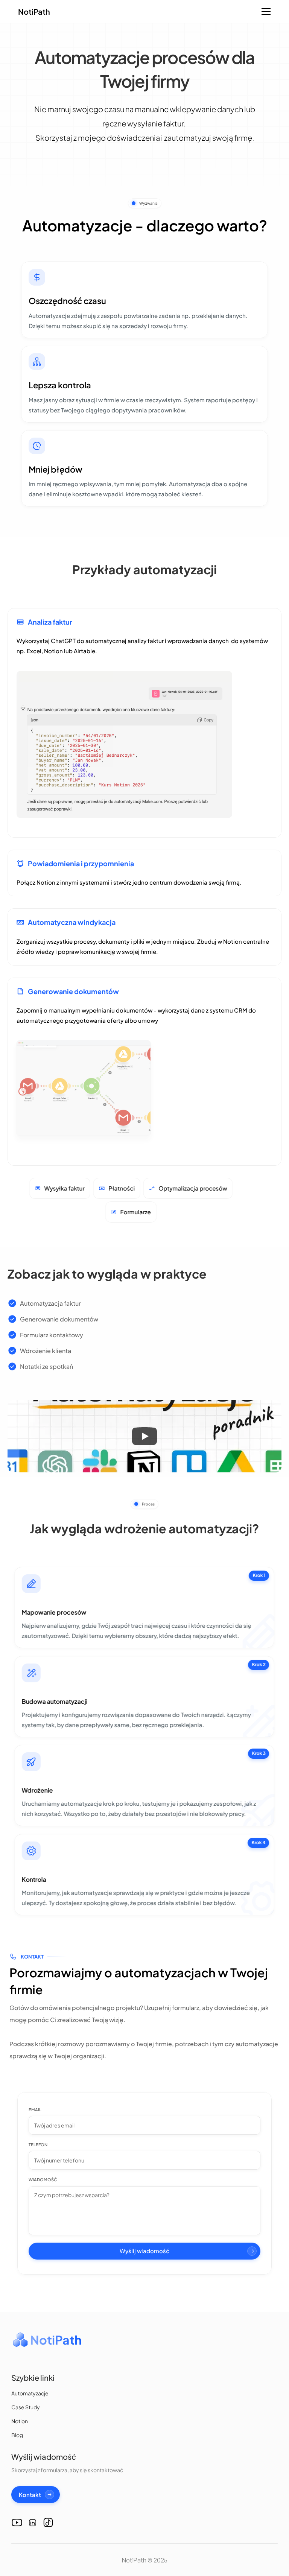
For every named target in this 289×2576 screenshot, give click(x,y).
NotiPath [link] (34, 11)
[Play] (144, 1436)
